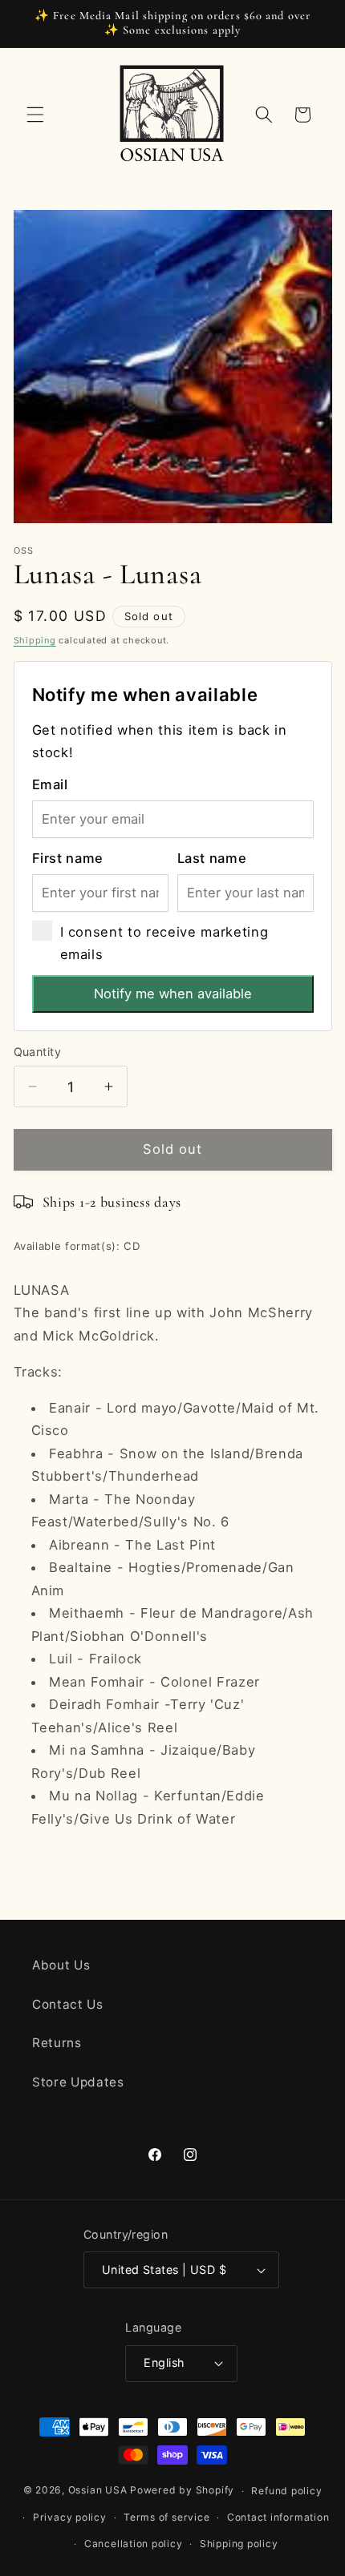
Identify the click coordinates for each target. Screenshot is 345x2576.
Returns (57, 2043)
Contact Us (68, 2004)
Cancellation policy (134, 2544)
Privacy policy (70, 2517)
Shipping (35, 640)
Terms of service (166, 2517)
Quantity (38, 1052)
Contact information (278, 2517)
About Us (61, 1965)
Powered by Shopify (182, 2491)
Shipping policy (239, 2544)
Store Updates (78, 2082)
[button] (35, 115)
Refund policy (286, 2491)
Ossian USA (98, 2491)
